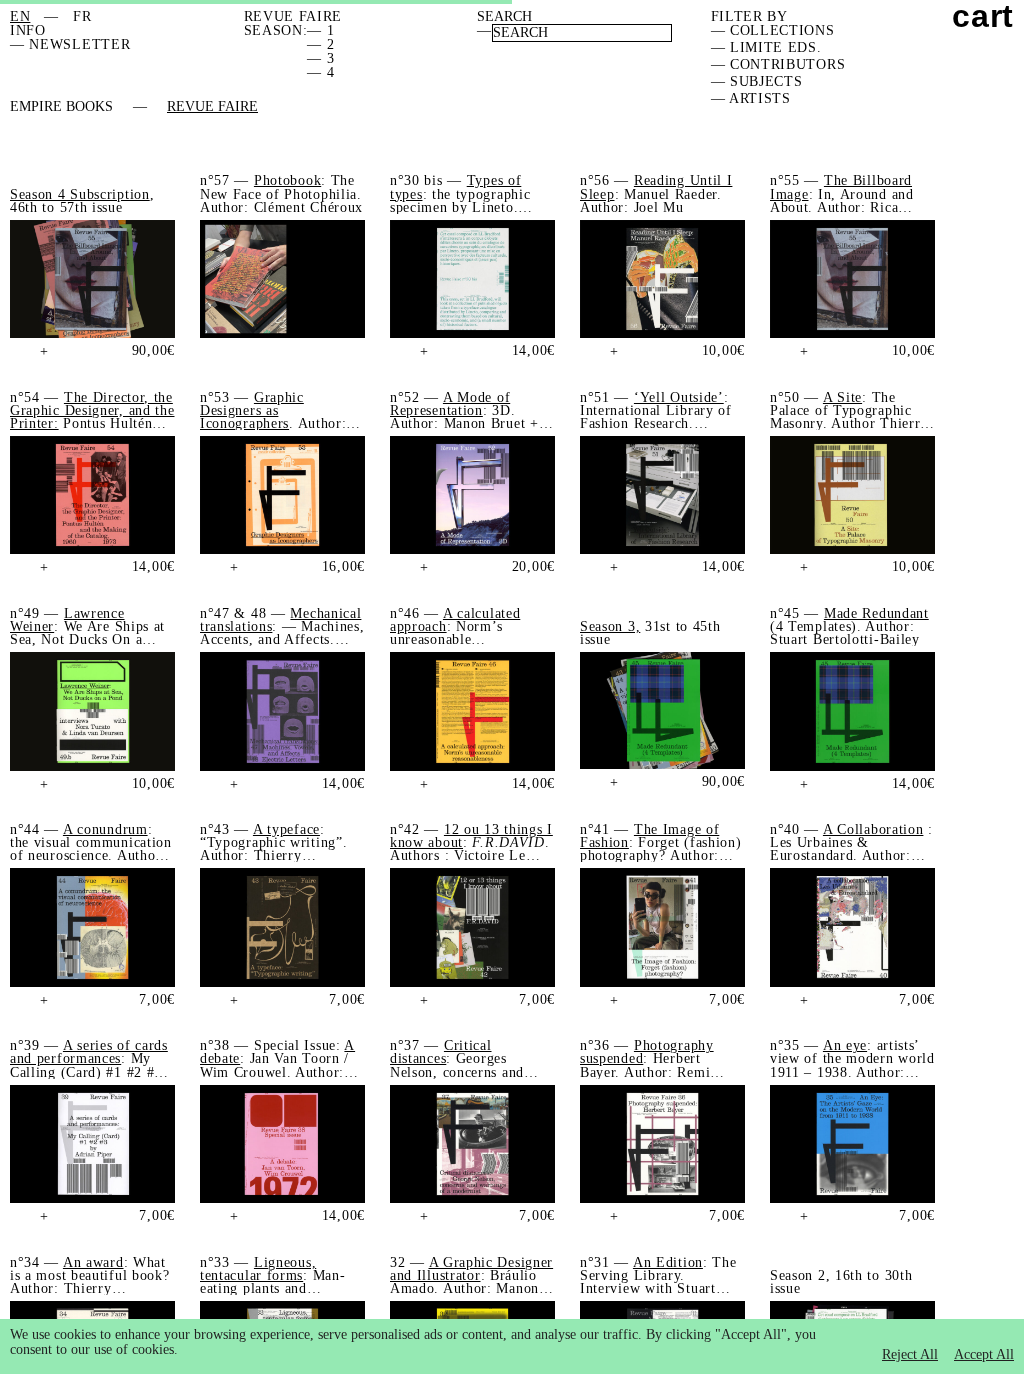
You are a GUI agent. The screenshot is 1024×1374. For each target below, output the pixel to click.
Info (28, 30)
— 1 (320, 30)
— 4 (320, 72)
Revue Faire (212, 107)
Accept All (984, 1354)
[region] (512, 1346)
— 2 (320, 44)
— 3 (320, 58)
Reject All (910, 1354)
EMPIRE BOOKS (61, 107)
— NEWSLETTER (70, 44)
